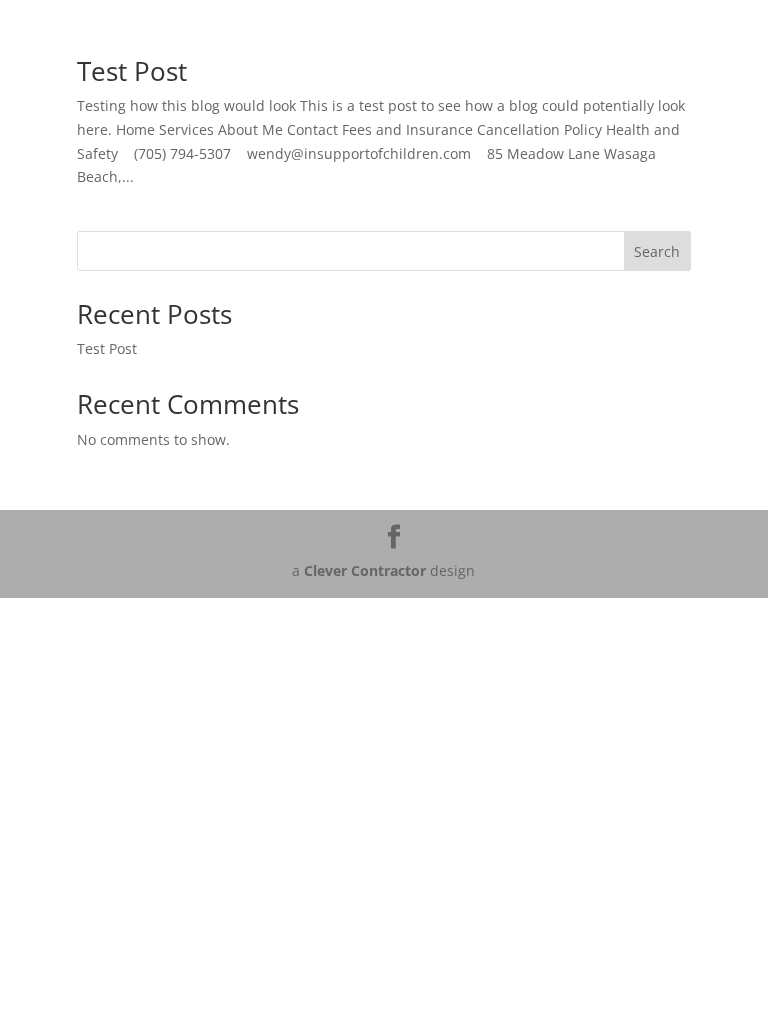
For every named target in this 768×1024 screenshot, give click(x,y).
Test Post (132, 71)
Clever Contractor (365, 570)
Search (657, 251)
